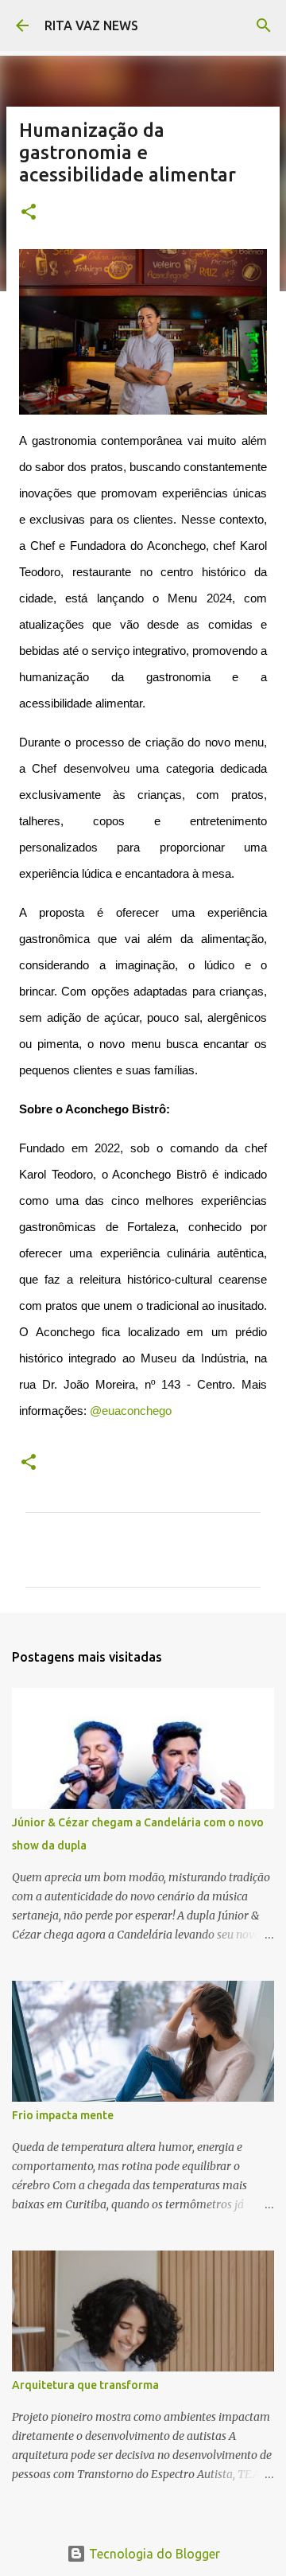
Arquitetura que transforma (85, 2385)
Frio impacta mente (63, 2115)
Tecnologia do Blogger (153, 2554)
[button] (29, 213)
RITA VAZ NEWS (91, 25)
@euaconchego (131, 1411)
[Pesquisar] (264, 25)
